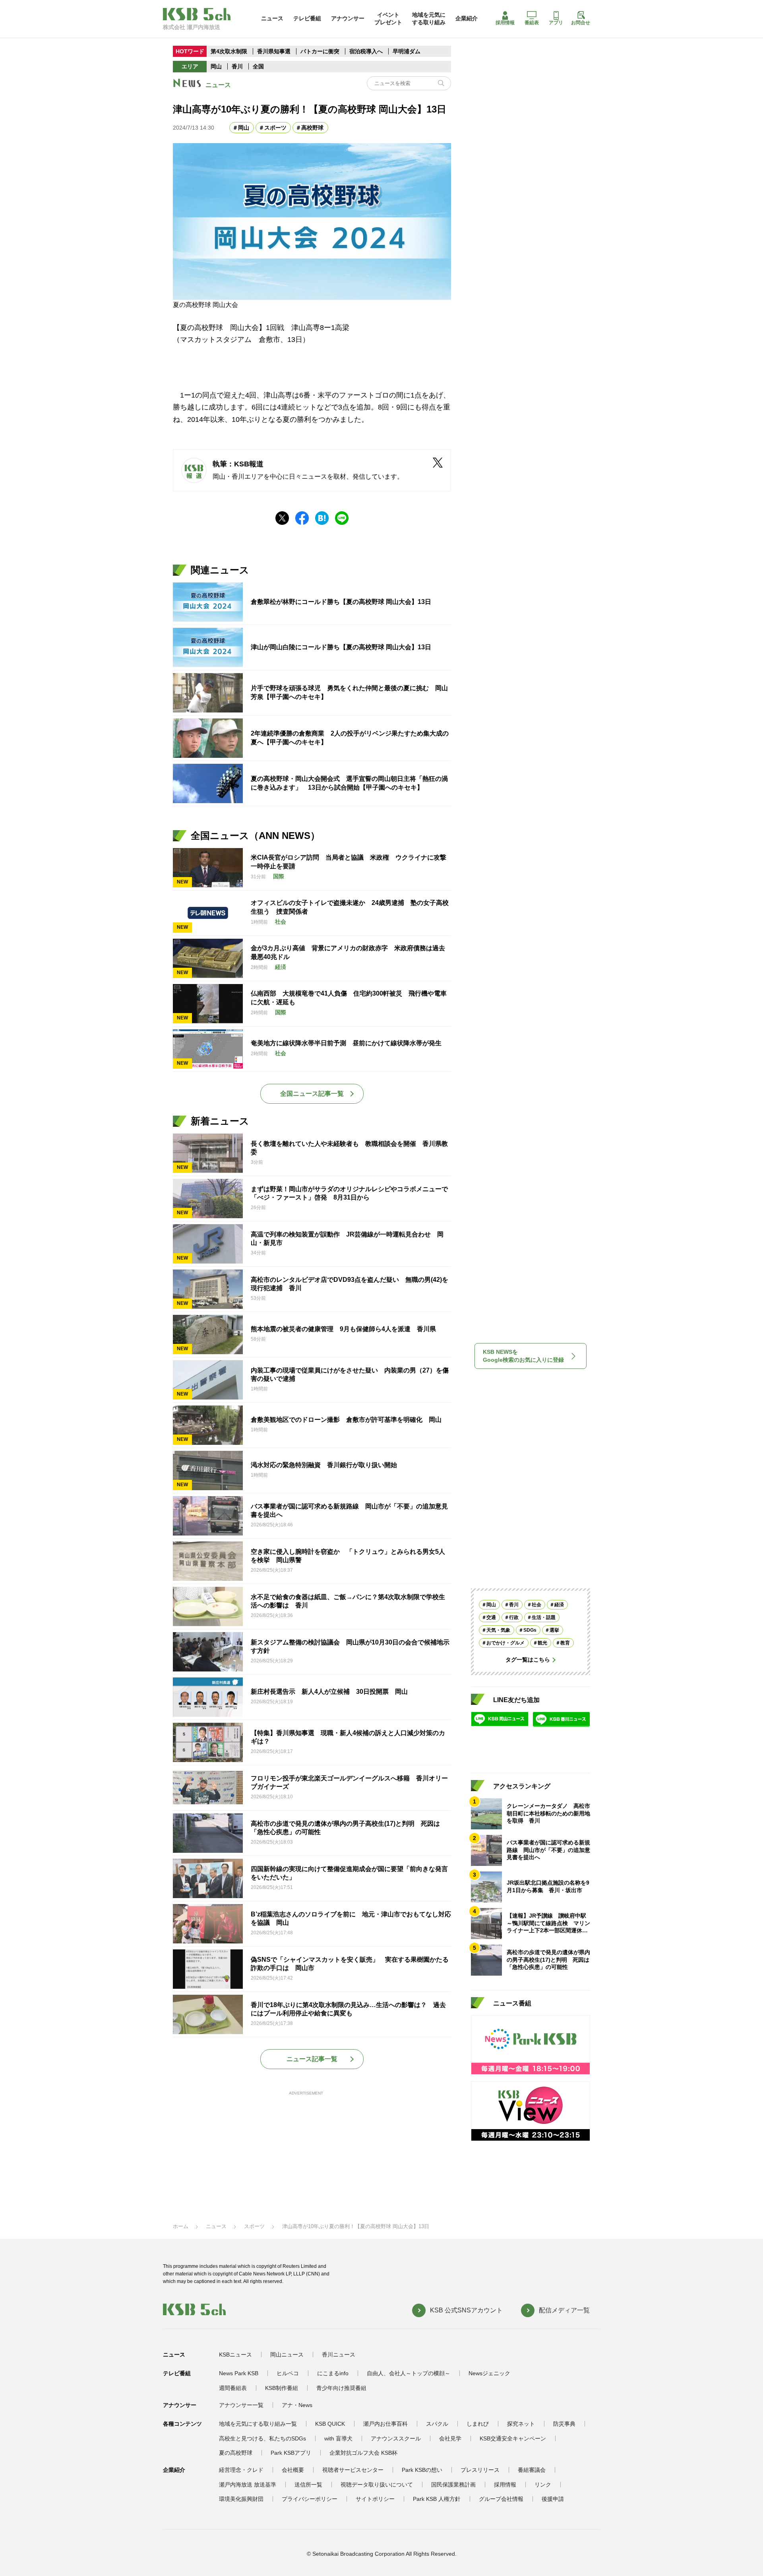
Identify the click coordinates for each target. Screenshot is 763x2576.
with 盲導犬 (338, 2438)
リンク (543, 2485)
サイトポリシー (375, 2499)
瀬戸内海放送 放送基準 (248, 2485)
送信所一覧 (308, 2485)
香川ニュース (339, 2355)
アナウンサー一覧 (241, 2405)
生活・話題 (544, 1618)
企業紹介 (467, 18)
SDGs (530, 1631)
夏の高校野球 (236, 2453)
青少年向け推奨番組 (341, 2388)
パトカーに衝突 (320, 51)
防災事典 (564, 2424)
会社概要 (293, 2470)
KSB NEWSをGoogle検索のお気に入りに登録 (523, 1356)
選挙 (554, 1631)
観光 (542, 1643)
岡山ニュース (287, 2355)
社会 (536, 1605)
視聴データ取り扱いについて (377, 2485)
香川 (237, 66)
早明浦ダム (407, 51)
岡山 (216, 66)
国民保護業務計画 (453, 2485)
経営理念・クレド (241, 2470)
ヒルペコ (288, 2373)
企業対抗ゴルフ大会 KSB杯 (363, 2453)
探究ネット (521, 2424)
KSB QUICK (330, 2424)
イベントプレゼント (388, 18)
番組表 (532, 23)
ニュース (272, 18)
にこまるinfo (333, 2373)
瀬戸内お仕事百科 (385, 2424)
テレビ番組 (307, 18)
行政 (514, 1618)
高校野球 (312, 128)
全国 (258, 66)
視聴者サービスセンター (353, 2470)
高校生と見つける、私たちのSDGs (262, 2438)
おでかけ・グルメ (505, 1643)
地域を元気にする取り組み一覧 (258, 2424)
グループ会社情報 (501, 2499)
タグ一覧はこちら (528, 1660)
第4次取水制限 (229, 51)
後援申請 (553, 2499)
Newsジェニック (489, 2373)
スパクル (437, 2424)
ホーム (181, 2226)
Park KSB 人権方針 (437, 2499)
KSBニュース (235, 2355)
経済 (559, 1605)
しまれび (478, 2424)
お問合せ (581, 23)
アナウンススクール (396, 2438)
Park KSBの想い (422, 2470)
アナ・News (297, 2405)
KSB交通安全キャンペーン (513, 2438)
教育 (565, 1643)
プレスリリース (480, 2470)
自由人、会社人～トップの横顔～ (409, 2373)
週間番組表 (233, 2388)
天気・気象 (498, 1631)
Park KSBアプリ (291, 2453)
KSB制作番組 (282, 2388)
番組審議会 (532, 2470)
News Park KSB (239, 2373)
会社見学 (450, 2438)
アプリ (556, 23)
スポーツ (275, 128)
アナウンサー (348, 18)
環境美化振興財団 (241, 2499)
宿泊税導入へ (366, 51)
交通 (491, 1618)
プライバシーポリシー (310, 2499)
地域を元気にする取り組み (429, 18)
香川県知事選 (275, 51)
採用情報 (505, 23)
